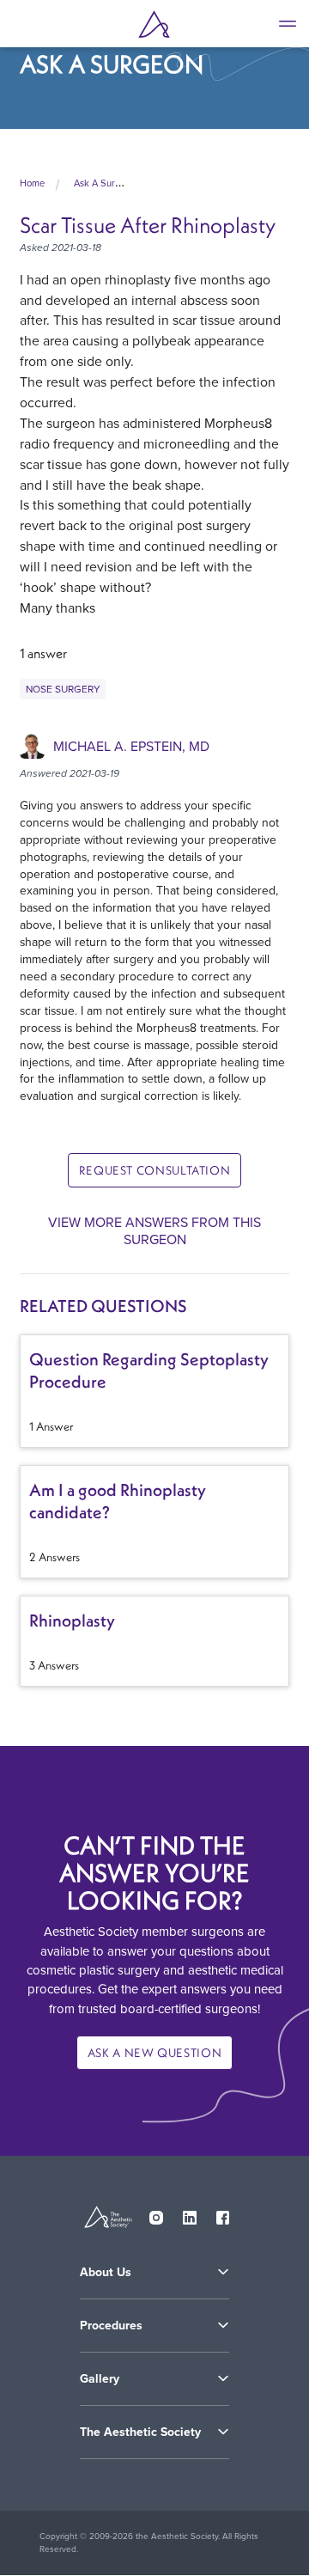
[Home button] (154, 24)
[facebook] (223, 2214)
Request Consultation (155, 1170)
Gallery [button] (100, 2379)
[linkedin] (190, 2214)
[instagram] (156, 2214)
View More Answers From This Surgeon (154, 1230)
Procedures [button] (111, 2326)
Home (32, 183)
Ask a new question (155, 2053)
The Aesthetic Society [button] (140, 2432)
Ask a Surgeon (105, 183)
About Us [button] (106, 2272)
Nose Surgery (63, 689)
